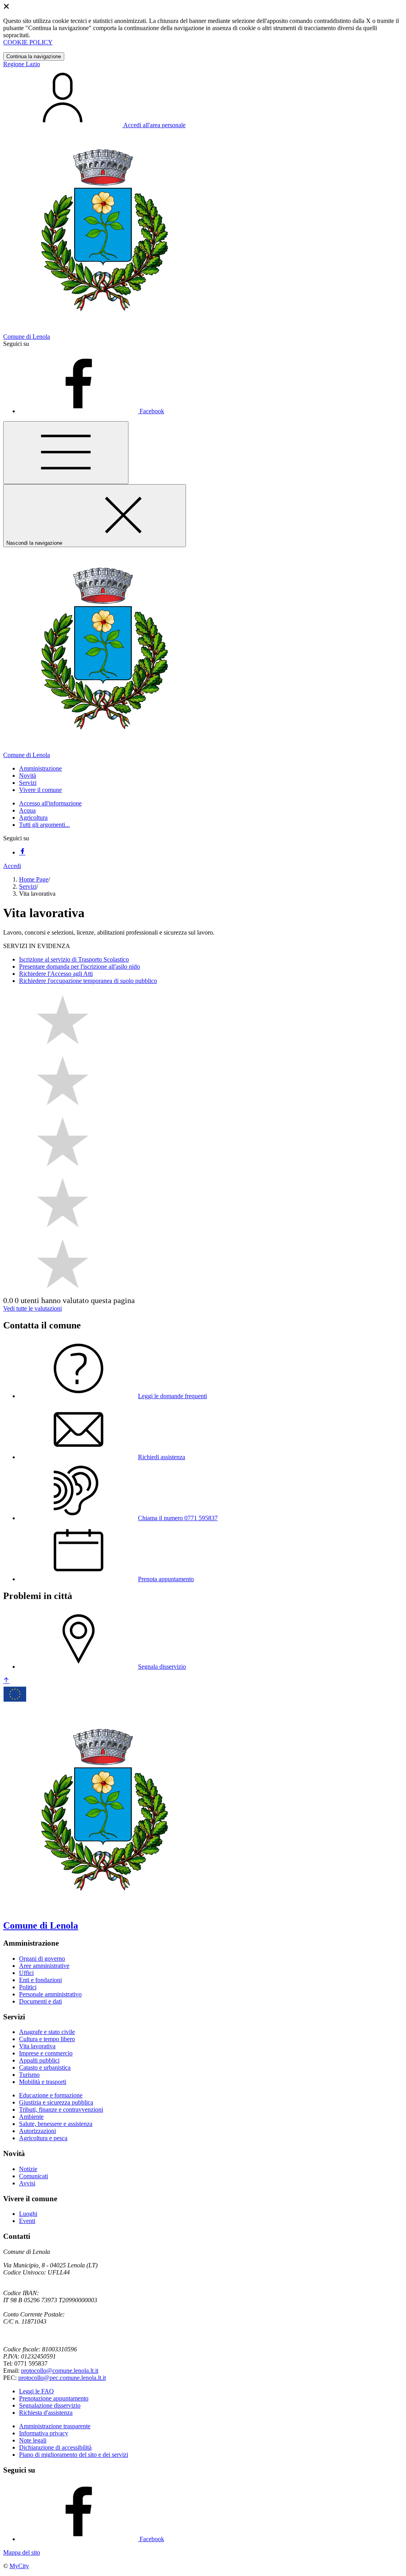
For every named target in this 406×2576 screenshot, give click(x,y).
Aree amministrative (44, 1966)
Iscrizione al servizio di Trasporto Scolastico (74, 959)
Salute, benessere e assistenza (56, 2124)
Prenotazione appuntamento (54, 2398)
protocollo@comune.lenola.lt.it (60, 2371)
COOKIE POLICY (28, 42)
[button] (40, 768)
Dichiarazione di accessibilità (55, 2447)
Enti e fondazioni (40, 1980)
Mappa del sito (22, 2552)
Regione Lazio (22, 64)
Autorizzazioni (37, 2131)
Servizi (28, 886)
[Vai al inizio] (6, 1681)
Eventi (27, 2221)
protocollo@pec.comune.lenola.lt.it (62, 2378)
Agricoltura (33, 818)
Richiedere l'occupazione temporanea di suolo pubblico (88, 981)
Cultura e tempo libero (47, 2039)
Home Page (34, 879)
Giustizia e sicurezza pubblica (56, 2102)
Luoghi (28, 2214)
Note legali (33, 2440)
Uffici (26, 1973)
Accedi (12, 866)
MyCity (19, 2566)
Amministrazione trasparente (55, 2426)
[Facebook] (22, 852)
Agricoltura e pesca (43, 2138)
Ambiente (31, 2117)
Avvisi (27, 2183)
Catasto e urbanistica (45, 2067)
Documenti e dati (40, 2001)
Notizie (28, 2169)
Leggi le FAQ (36, 2391)
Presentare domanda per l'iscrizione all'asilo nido (79, 966)
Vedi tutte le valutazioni (33, 1308)
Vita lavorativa (37, 2046)
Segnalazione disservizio (50, 2405)
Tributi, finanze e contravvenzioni (61, 2109)
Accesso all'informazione (50, 803)
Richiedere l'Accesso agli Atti (56, 974)
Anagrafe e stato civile (47, 2032)
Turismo (29, 2075)
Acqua (27, 810)
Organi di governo (42, 1959)
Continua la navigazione (34, 56)
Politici (28, 1987)
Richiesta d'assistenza (46, 2413)
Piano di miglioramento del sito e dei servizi (74, 2455)
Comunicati (34, 2176)
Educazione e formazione (51, 2095)
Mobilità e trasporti (43, 2082)
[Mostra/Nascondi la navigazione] (66, 453)
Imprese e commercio (46, 2053)
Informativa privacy (44, 2433)
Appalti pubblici (39, 2060)
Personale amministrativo (50, 1994)
